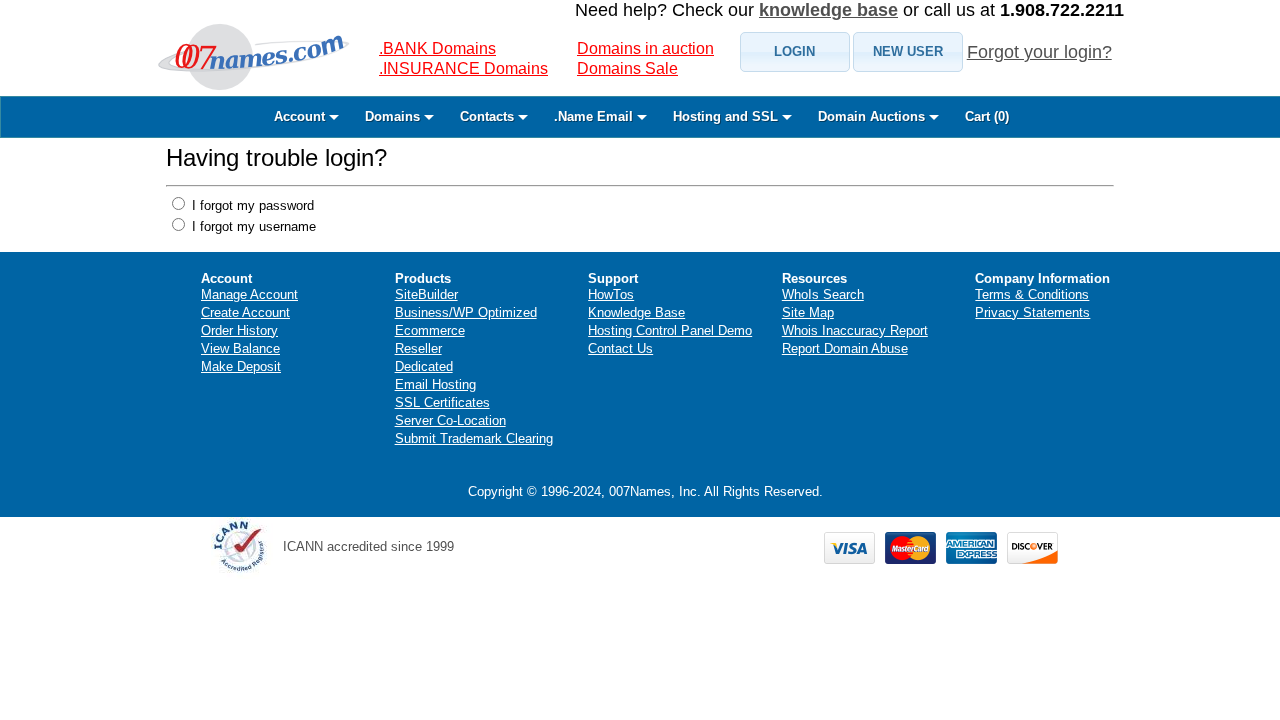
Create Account (245, 312)
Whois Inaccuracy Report (855, 330)
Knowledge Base (636, 312)
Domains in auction (645, 48)
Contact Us (620, 348)
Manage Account (249, 294)
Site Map (808, 312)
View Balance (240, 348)
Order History (239, 330)
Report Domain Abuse (845, 348)
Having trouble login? (276, 157)
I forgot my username (252, 226)
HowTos (611, 294)
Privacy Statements (1032, 312)
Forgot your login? (1039, 52)
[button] (795, 52)
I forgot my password (251, 205)
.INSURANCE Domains (463, 68)
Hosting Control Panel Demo (670, 330)
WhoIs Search (823, 294)
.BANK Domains (437, 48)
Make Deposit (241, 366)
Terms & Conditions (1032, 294)
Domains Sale (627, 68)
